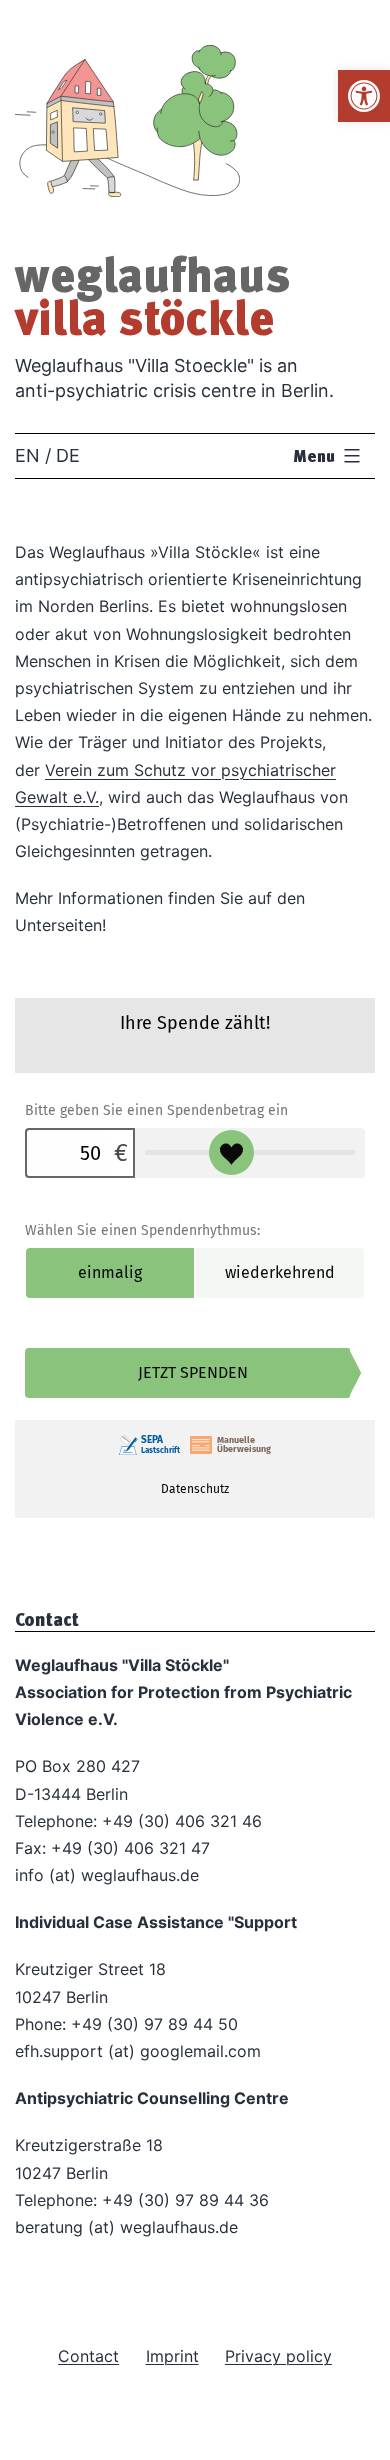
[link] (364, 96)
